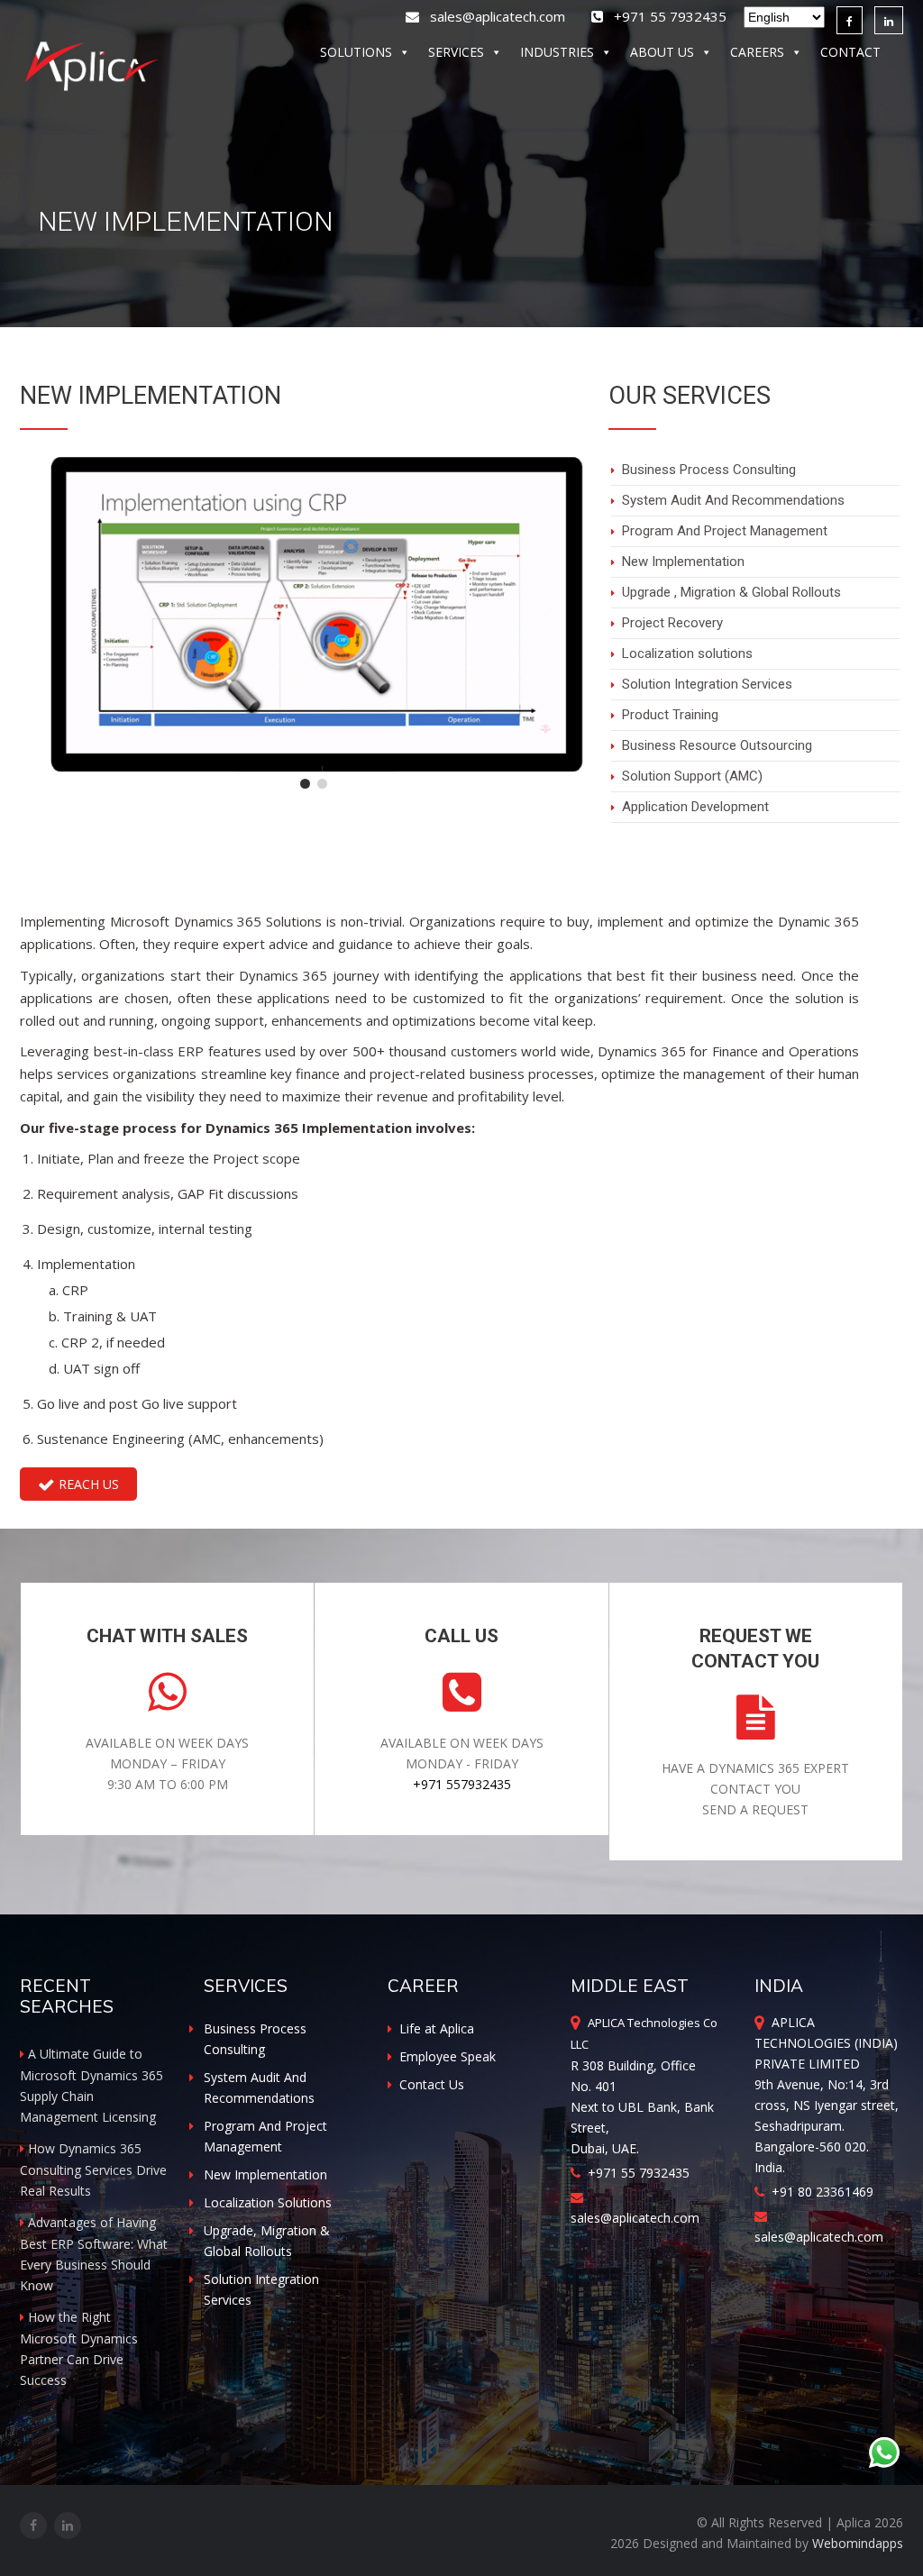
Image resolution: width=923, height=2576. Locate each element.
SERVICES (456, 52)
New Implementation (683, 562)
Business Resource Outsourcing (717, 745)
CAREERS (757, 52)
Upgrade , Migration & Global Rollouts (731, 592)
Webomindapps (858, 2543)
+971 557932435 (462, 1784)
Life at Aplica (437, 2028)
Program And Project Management (725, 531)
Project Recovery (672, 623)
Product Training (670, 715)
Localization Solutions (268, 2202)
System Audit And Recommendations (733, 500)
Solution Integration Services (707, 684)
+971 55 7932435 (635, 2173)
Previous (38, 641)
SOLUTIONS (356, 52)
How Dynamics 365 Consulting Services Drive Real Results (93, 2170)
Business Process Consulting (709, 470)
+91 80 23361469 (819, 2192)
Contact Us (432, 2084)
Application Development (695, 807)
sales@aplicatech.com (494, 16)
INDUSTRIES (557, 52)
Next (590, 641)
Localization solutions (687, 653)
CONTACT (850, 52)
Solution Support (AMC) (692, 776)
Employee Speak (448, 2056)
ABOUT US (662, 52)
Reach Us (87, 1484)
